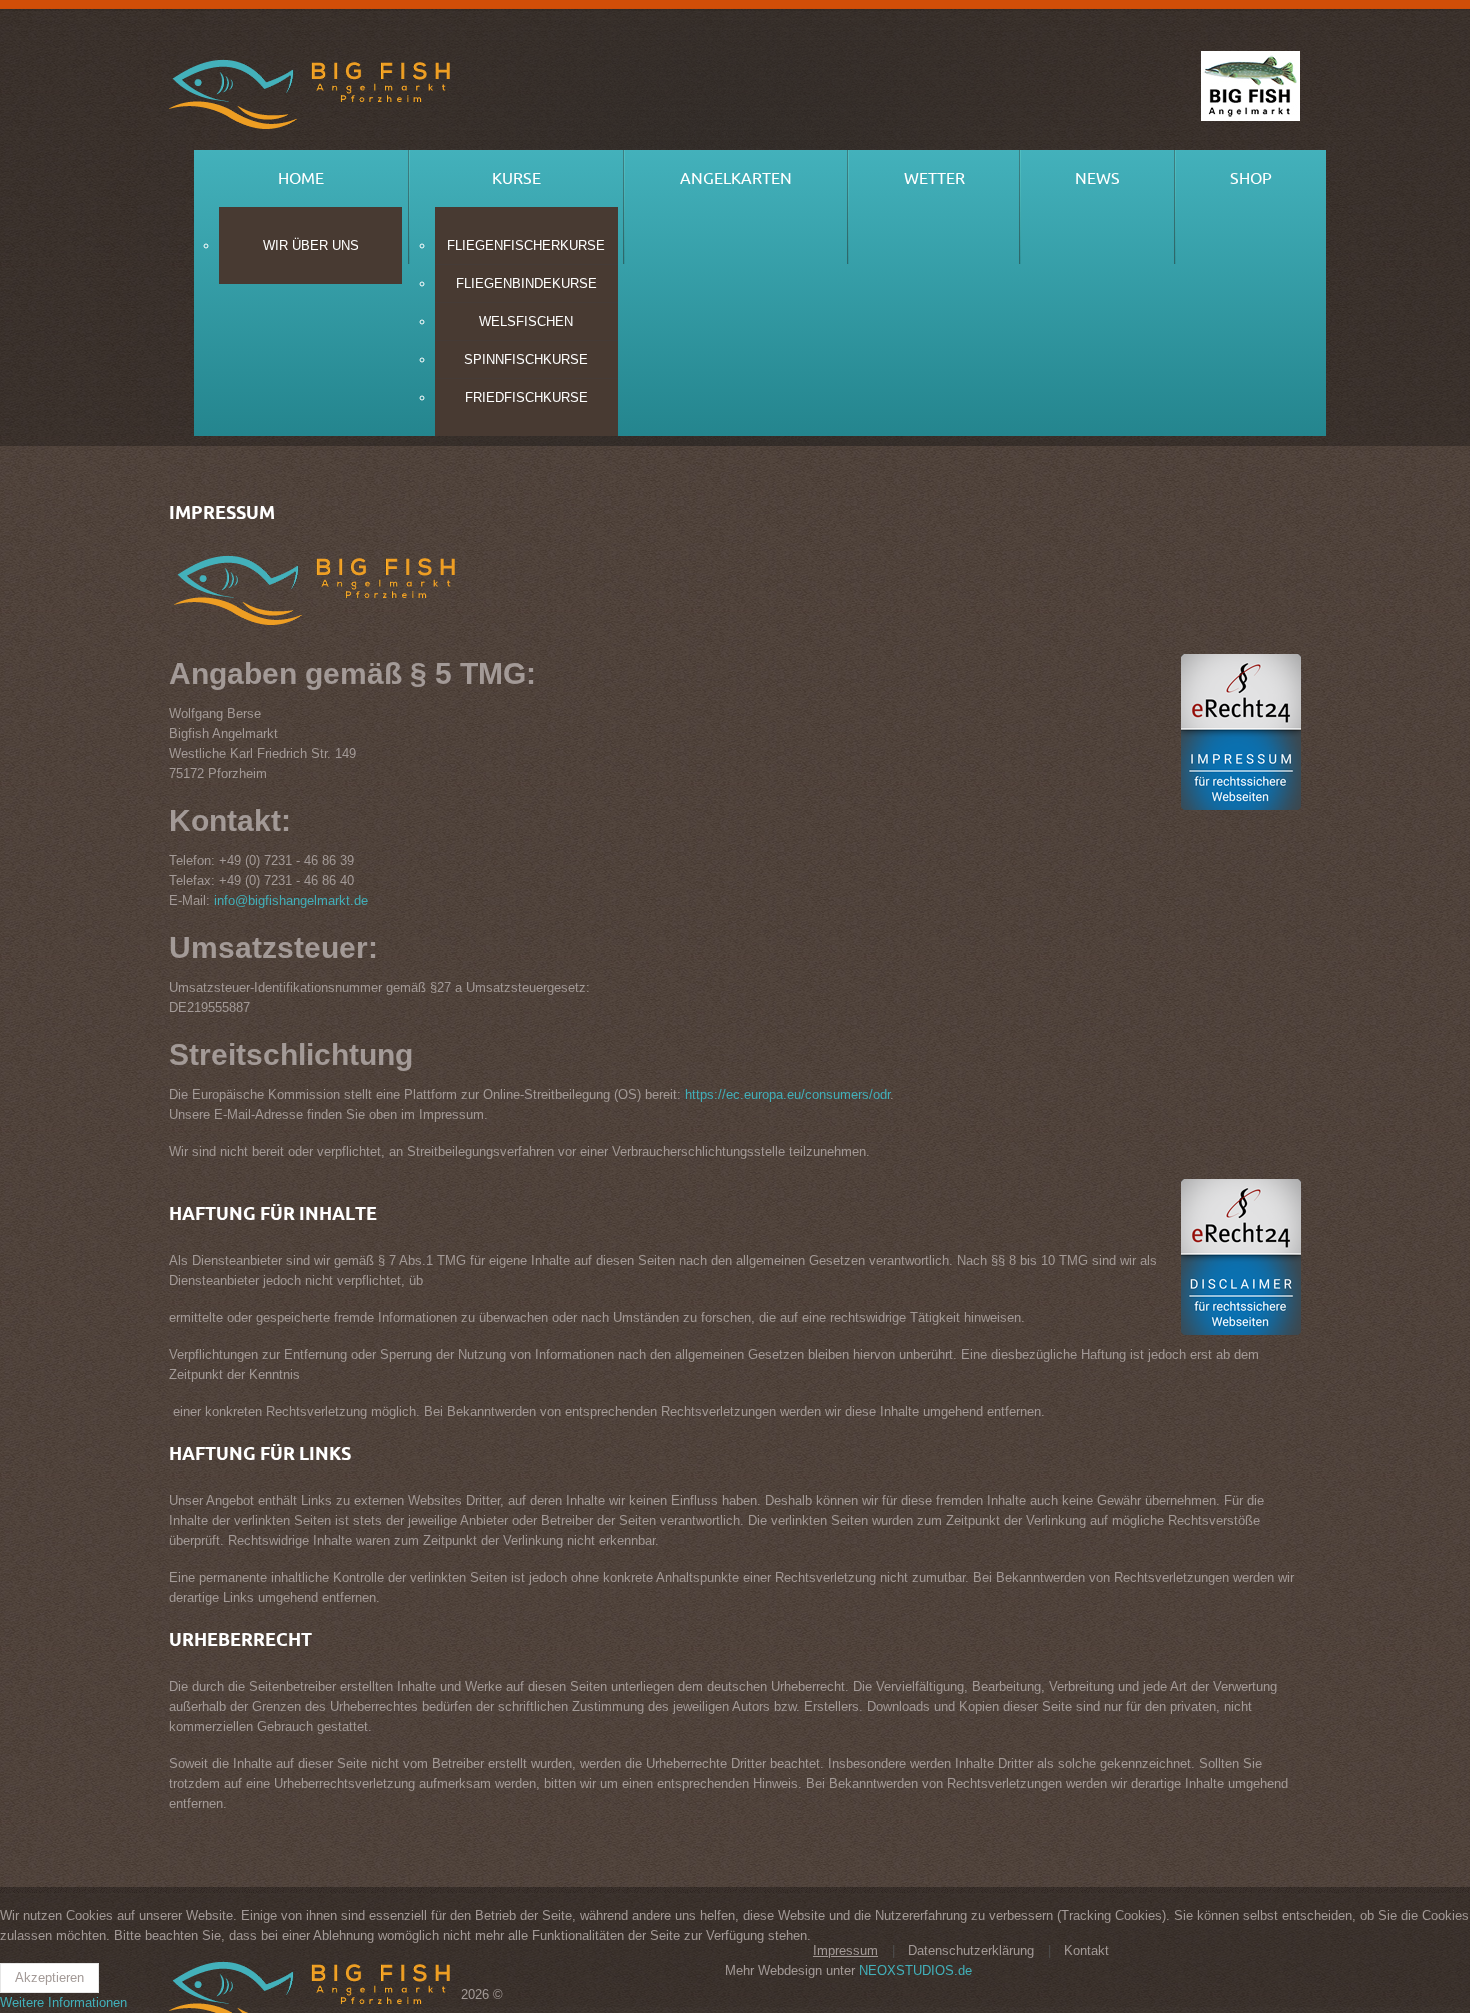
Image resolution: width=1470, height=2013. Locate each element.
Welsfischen (526, 321)
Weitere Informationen (63, 2002)
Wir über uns (311, 245)
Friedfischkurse (526, 397)
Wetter (934, 179)
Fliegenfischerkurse (526, 245)
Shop (1251, 179)
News (1097, 179)
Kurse (516, 179)
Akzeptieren (49, 1977)
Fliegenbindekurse (526, 283)
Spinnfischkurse (526, 359)
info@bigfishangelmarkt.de (291, 900)
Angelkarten (736, 179)
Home (301, 179)
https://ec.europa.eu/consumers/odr (787, 1094)
